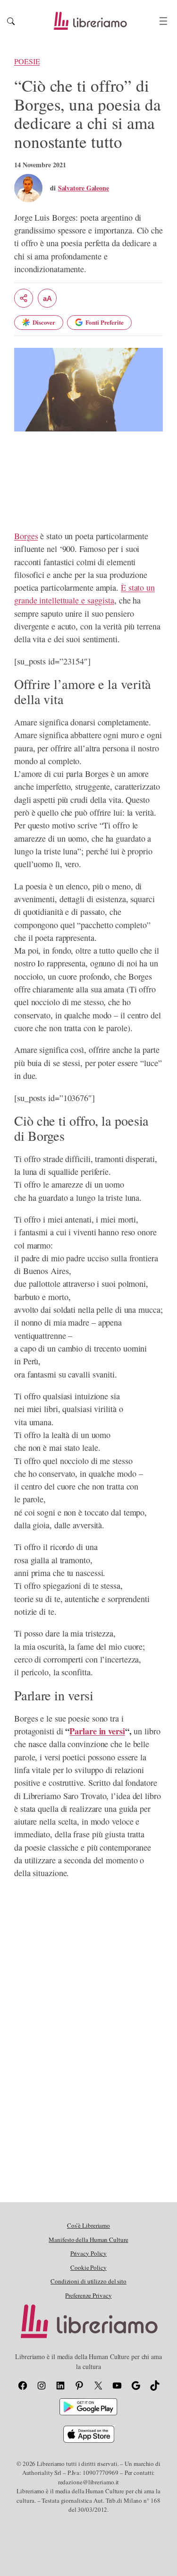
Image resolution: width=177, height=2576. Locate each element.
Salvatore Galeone (84, 188)
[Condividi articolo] (24, 298)
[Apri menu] (163, 21)
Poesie (27, 61)
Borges (26, 536)
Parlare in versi (97, 1731)
